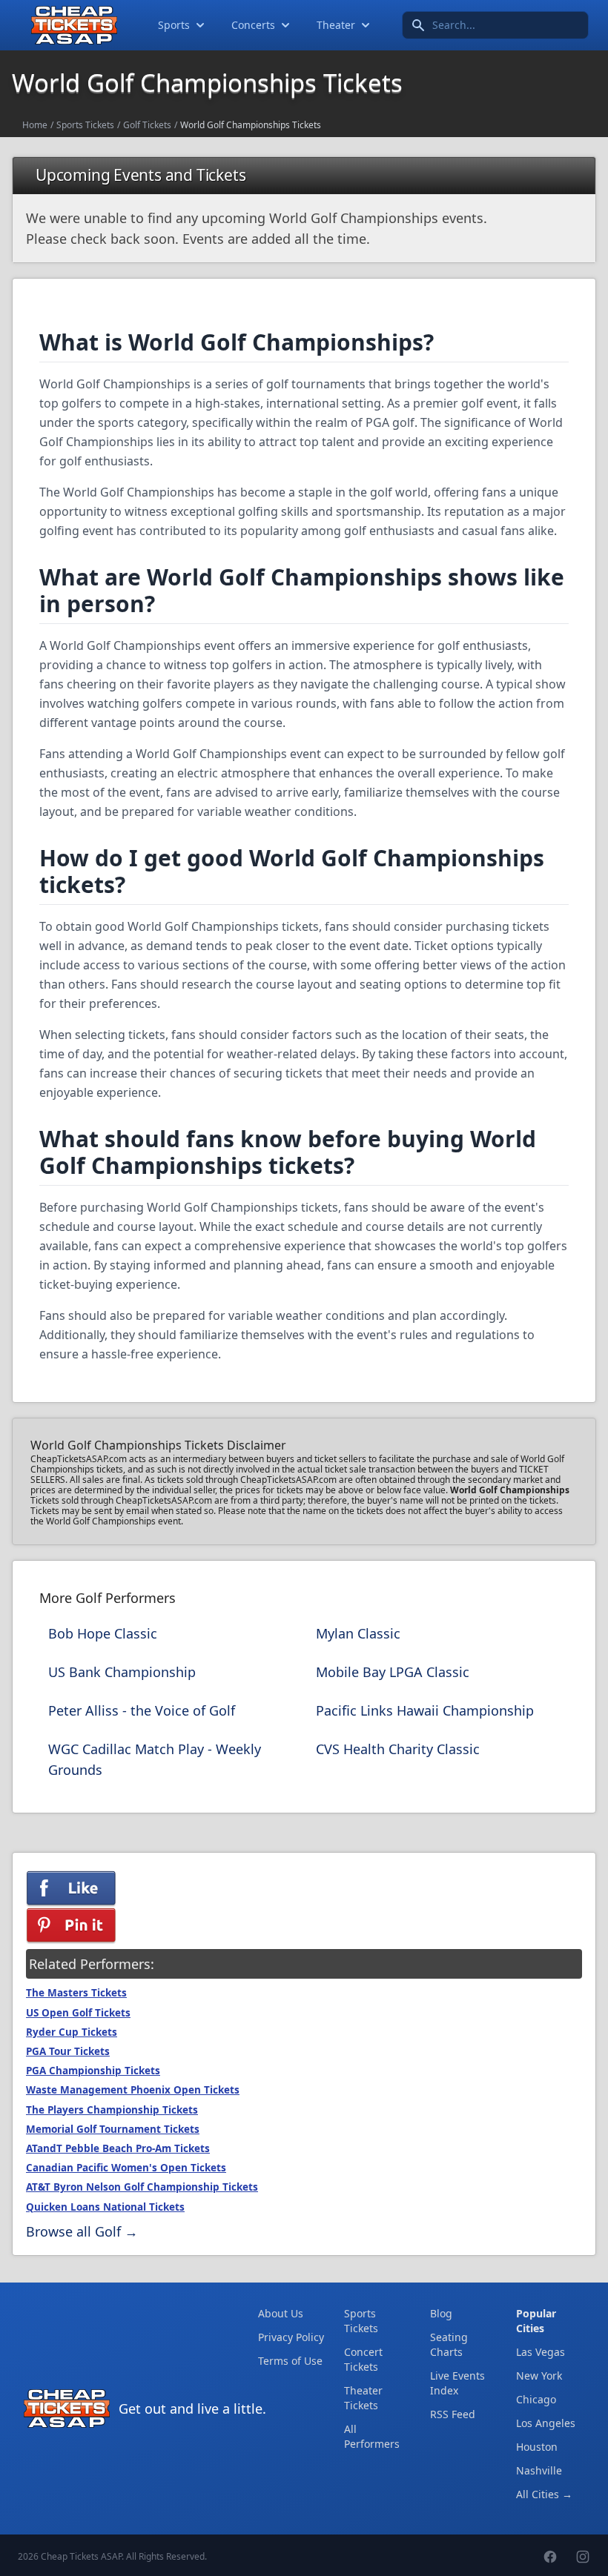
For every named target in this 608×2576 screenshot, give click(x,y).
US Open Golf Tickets (78, 2013)
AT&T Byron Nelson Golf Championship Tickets (142, 2187)
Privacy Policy (291, 2337)
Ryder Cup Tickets (72, 2032)
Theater (336, 25)
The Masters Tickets (76, 1993)
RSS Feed (453, 2414)
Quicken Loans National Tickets (105, 2207)
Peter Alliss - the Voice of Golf (142, 1710)
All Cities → (544, 2494)
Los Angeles (546, 2423)
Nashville (539, 2470)
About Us (281, 2313)
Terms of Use (290, 2361)
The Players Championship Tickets (112, 2110)
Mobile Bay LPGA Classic (393, 1672)
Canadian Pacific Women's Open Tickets (126, 2168)
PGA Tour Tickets (68, 2051)
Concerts (253, 25)
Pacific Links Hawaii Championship (425, 1710)
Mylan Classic (358, 1633)
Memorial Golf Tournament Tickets (113, 2129)
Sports (174, 25)
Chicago (536, 2399)
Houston (537, 2447)
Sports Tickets (85, 125)
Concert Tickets (363, 2359)
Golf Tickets (147, 125)
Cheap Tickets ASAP (81, 2556)
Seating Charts (449, 2344)
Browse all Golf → (82, 2231)
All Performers (372, 2436)
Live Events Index (457, 2383)
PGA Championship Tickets (93, 2071)
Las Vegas (541, 2352)
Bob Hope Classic (103, 1633)
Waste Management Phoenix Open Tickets (133, 2090)
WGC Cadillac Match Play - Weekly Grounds (155, 1759)
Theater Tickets (363, 2398)
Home (35, 125)
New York (539, 2376)
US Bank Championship (122, 1672)
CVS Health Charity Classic (398, 1749)
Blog (441, 2313)
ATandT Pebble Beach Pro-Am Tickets (118, 2148)
